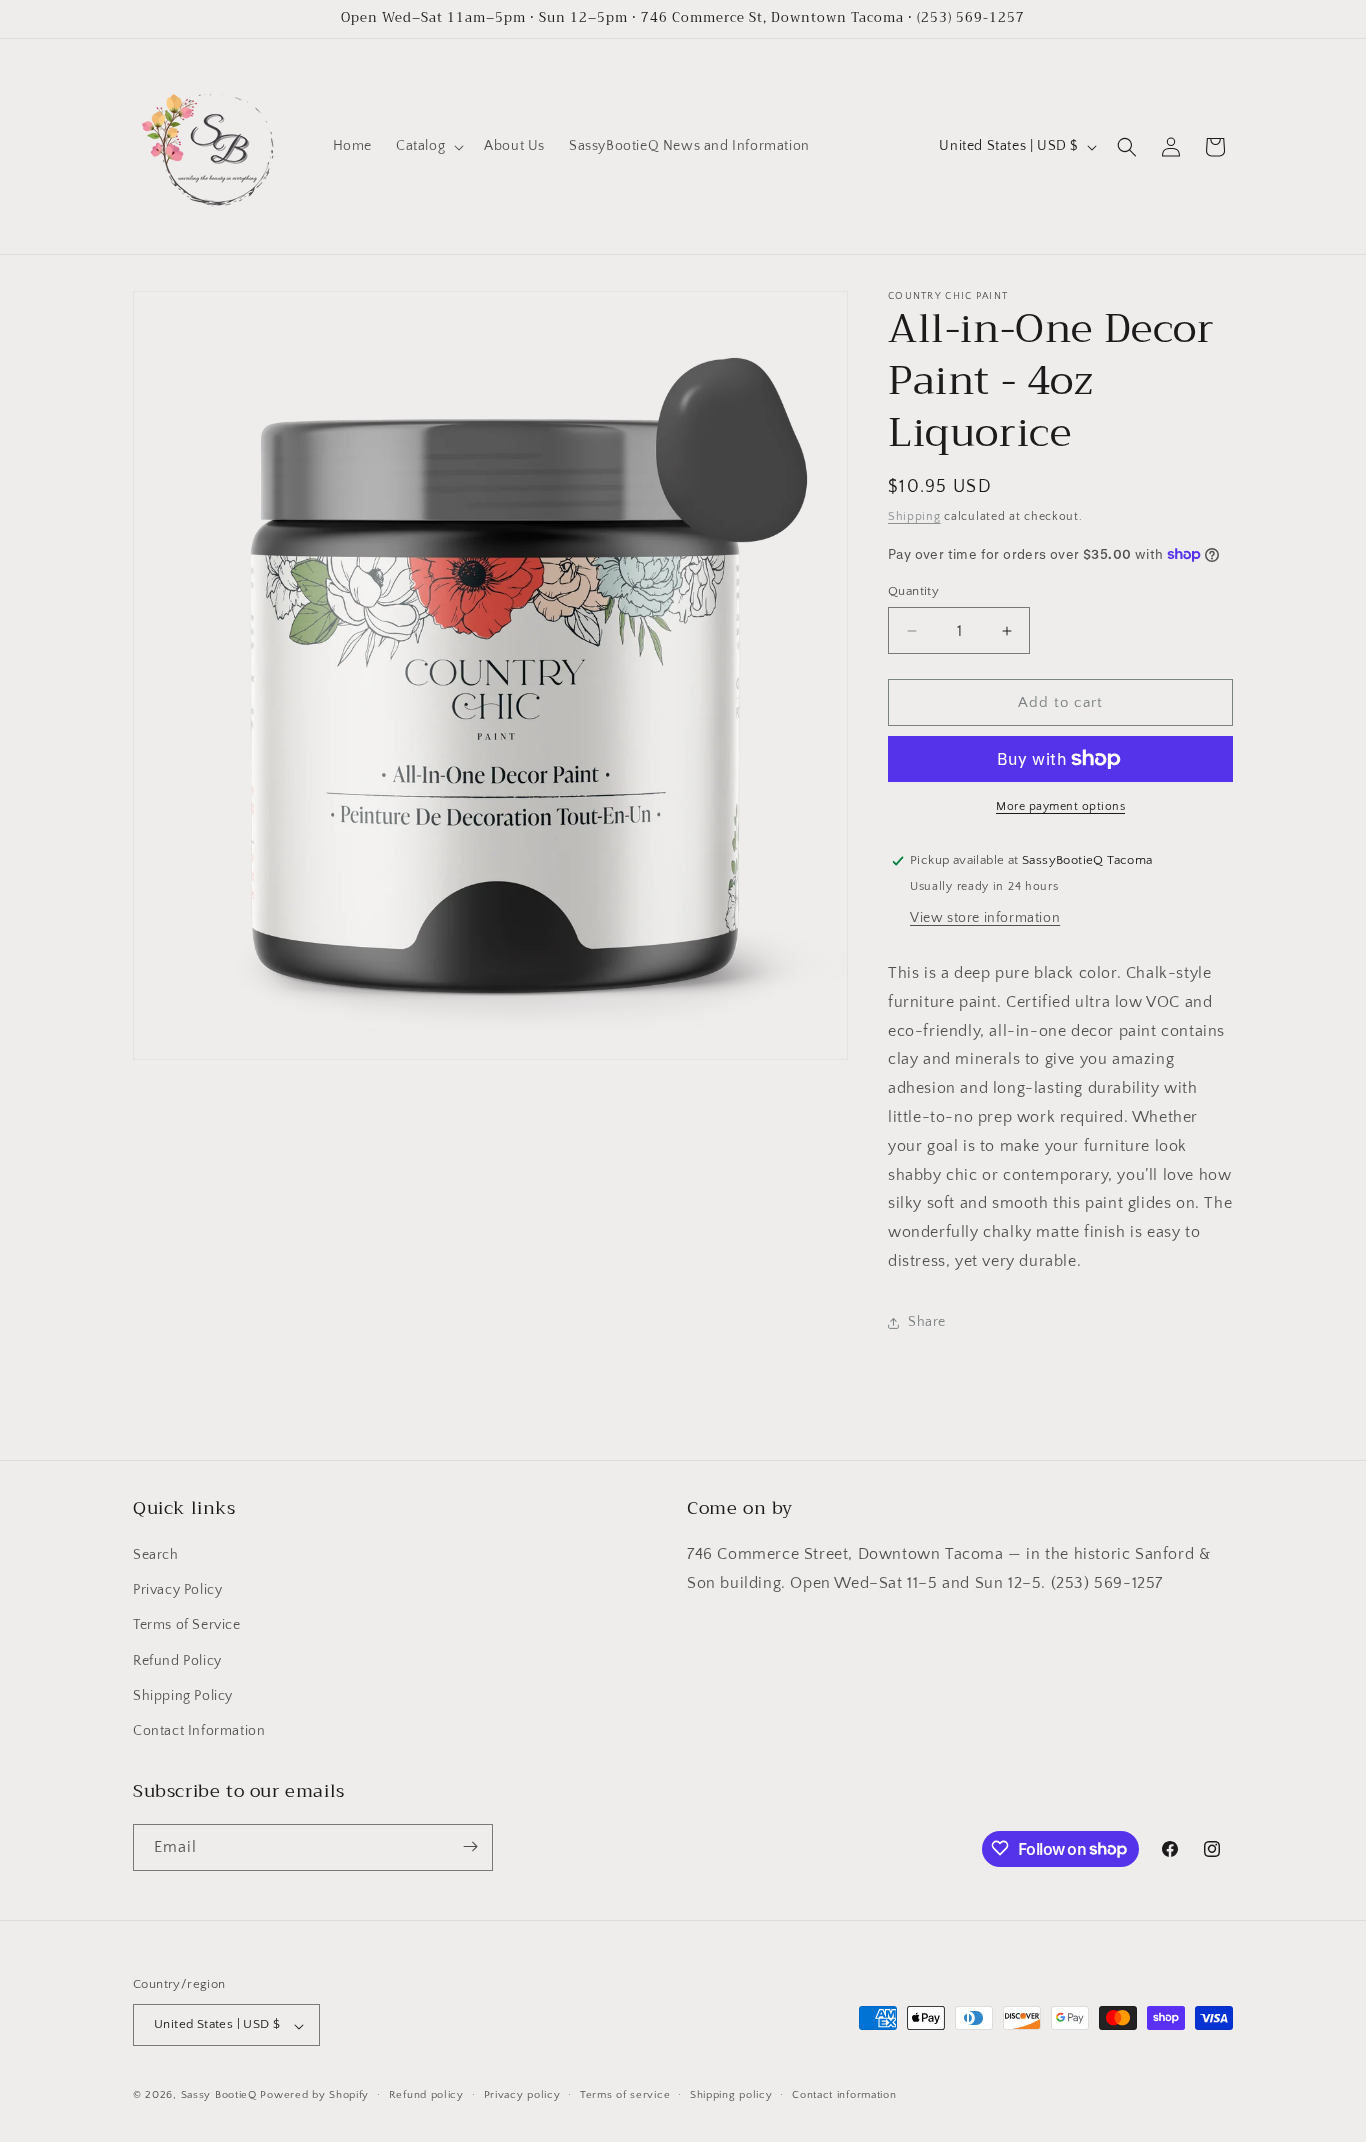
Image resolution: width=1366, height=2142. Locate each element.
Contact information (844, 2095)
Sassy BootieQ (219, 2096)
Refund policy (426, 2095)
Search (156, 1556)
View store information (985, 918)
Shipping (914, 516)
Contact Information (199, 1732)
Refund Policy (177, 1661)
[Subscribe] (470, 1846)
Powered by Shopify (314, 2096)
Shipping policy (731, 2095)
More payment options (1060, 806)
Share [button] (927, 1322)
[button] (428, 146)
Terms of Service (187, 1626)
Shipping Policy (183, 1696)
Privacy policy (522, 2095)
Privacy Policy (177, 1591)
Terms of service (625, 2095)
